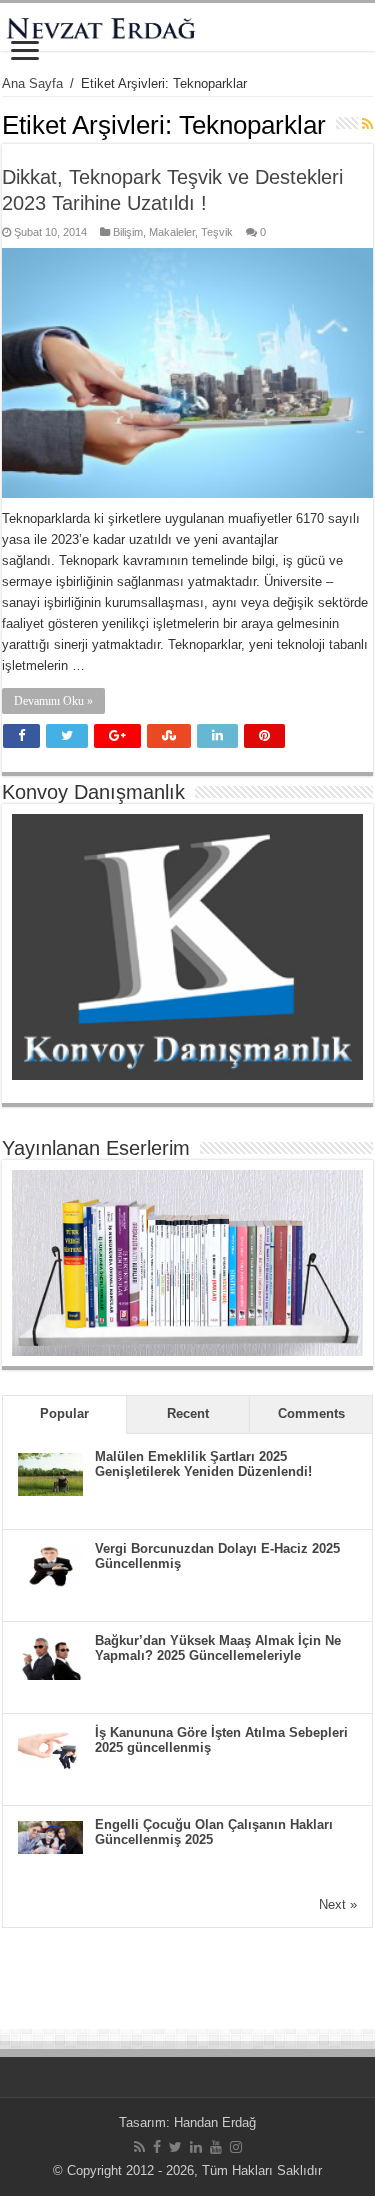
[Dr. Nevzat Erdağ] (187, 27)
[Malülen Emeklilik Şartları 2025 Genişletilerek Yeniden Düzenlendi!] (50, 1473)
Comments (311, 1413)
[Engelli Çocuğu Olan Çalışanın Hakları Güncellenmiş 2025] (50, 1836)
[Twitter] (175, 2147)
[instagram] (236, 2147)
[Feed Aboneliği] (367, 124)
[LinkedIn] (196, 2147)
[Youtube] (216, 2147)
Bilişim (128, 232)
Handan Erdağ (215, 2122)
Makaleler (172, 232)
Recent (188, 1413)
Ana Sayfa (32, 83)
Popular (64, 1413)
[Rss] (139, 2147)
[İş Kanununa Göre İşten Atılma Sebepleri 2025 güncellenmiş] (50, 1749)
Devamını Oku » (53, 701)
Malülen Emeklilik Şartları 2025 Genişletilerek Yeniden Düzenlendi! (203, 1464)
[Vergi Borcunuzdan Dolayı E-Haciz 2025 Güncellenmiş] (50, 1565)
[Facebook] (157, 2147)
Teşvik (217, 232)
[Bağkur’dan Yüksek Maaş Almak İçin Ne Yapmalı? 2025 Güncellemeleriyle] (50, 1657)
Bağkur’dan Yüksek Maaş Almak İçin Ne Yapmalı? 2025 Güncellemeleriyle (218, 1648)
